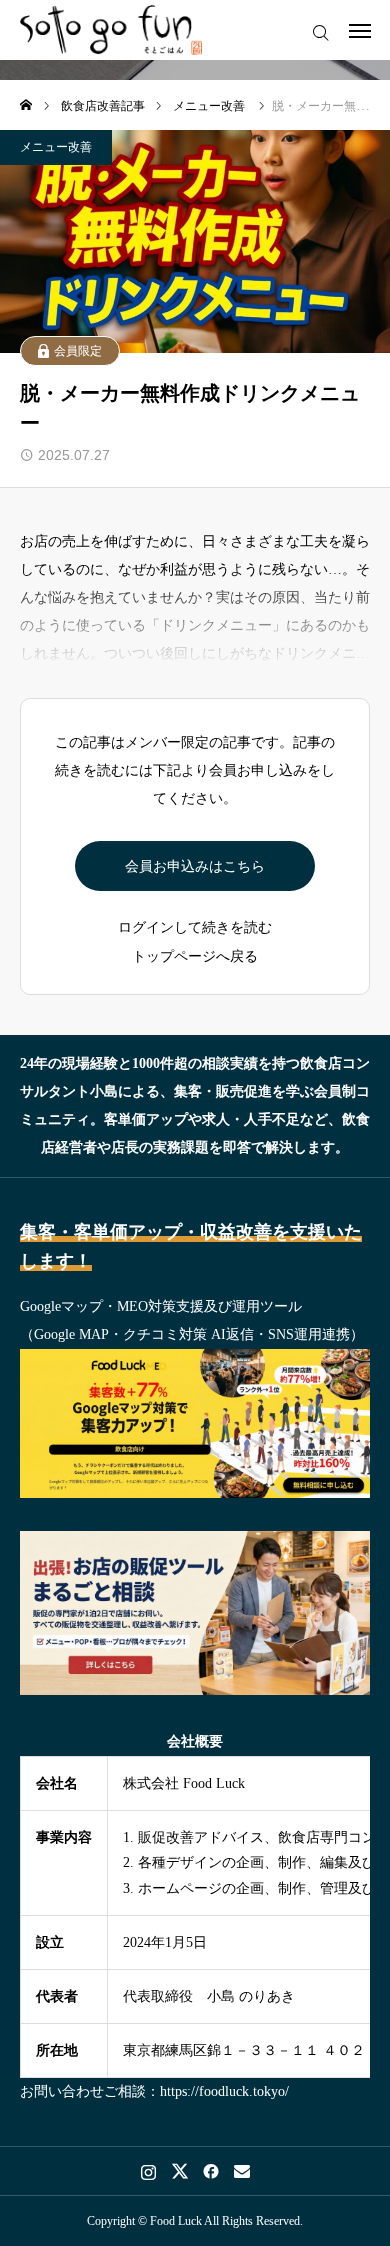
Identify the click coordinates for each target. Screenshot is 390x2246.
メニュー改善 (56, 147)
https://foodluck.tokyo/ (224, 2091)
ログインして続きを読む (195, 928)
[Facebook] (210, 2171)
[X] (179, 2171)
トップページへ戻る (195, 957)
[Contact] (241, 2171)
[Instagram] (148, 2171)
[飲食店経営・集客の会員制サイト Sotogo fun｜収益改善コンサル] (111, 30)
